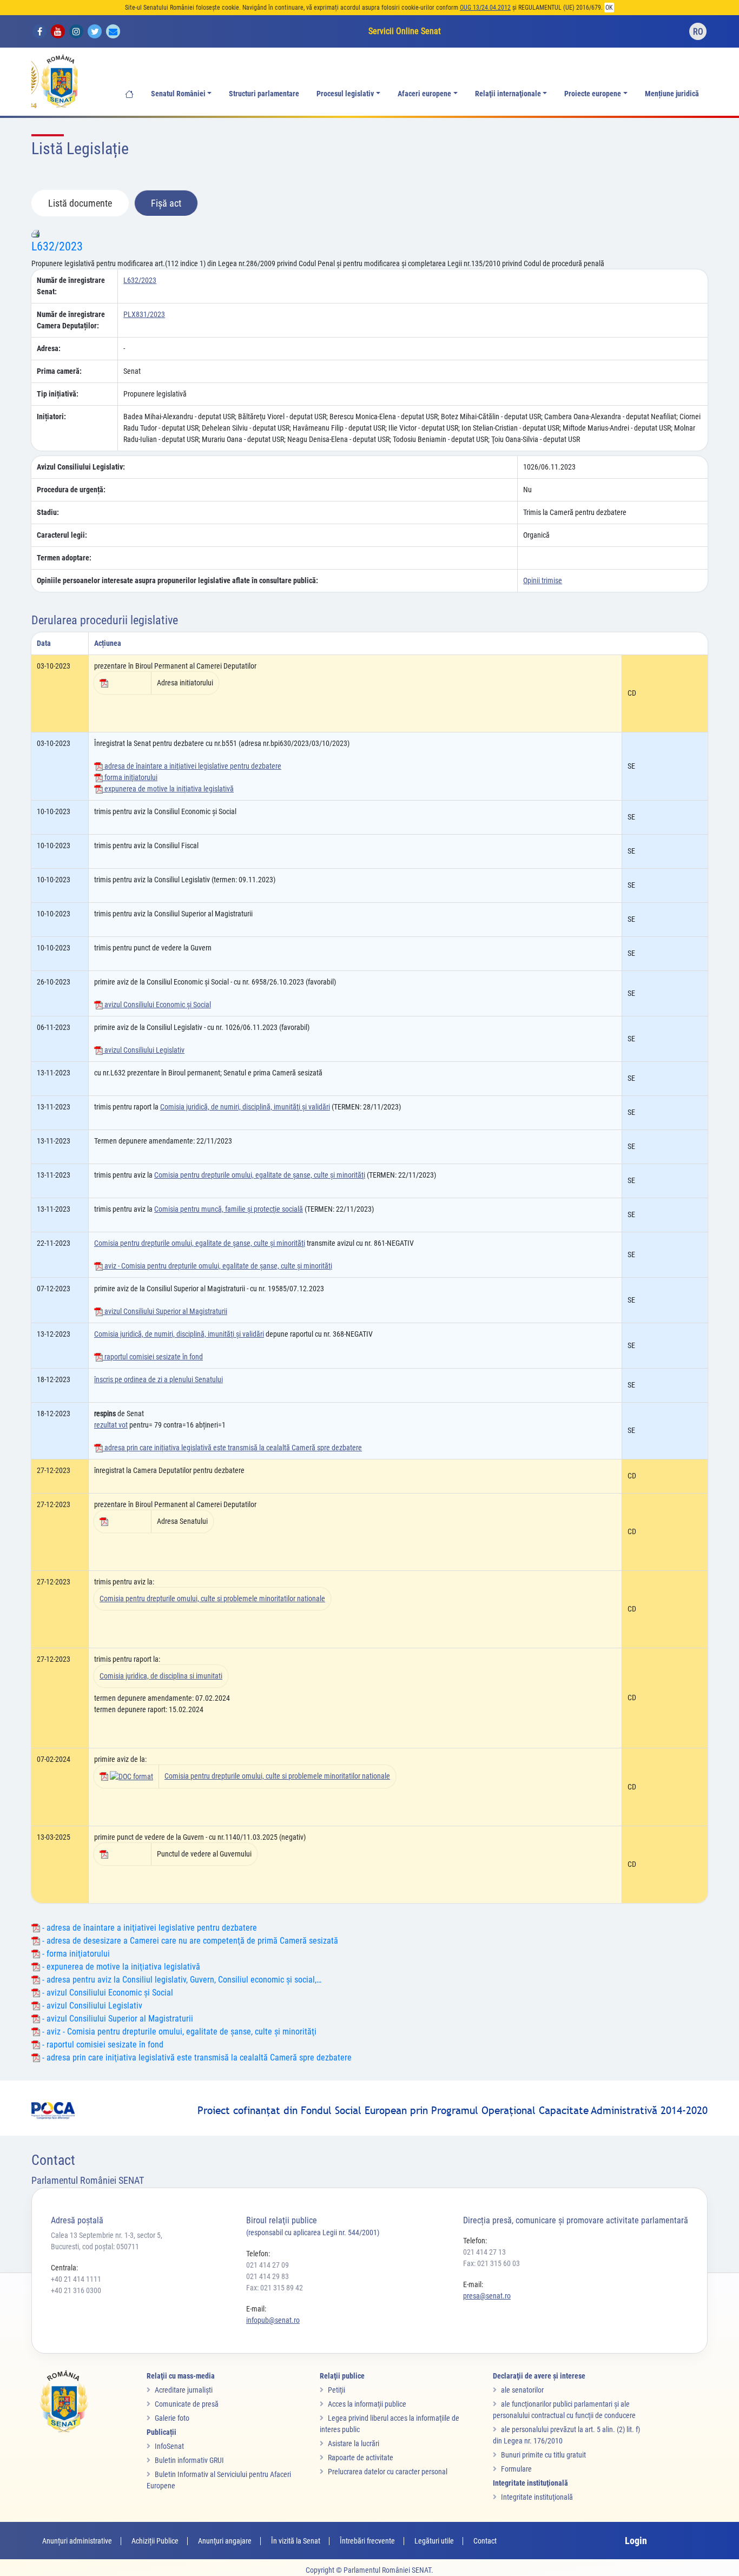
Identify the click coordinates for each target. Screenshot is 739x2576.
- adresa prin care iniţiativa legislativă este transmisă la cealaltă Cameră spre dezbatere (196, 2058)
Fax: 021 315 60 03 (491, 2263)
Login (636, 2541)
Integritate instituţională (537, 2497)
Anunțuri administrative (77, 2541)
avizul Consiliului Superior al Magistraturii (165, 1311)
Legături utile (434, 2541)
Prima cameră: (59, 371)
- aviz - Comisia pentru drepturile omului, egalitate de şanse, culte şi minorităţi (178, 2032)
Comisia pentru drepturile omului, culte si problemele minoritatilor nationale (212, 1599)
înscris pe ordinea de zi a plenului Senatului (159, 1379)
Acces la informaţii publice (367, 2404)
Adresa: (49, 348)
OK (609, 8)
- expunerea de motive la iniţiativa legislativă (120, 1967)
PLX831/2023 (144, 314)
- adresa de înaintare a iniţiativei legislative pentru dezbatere (149, 1928)
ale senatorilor (522, 2390)
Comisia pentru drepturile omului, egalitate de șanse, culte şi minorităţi (200, 1243)
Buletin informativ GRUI (189, 2460)
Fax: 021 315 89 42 (275, 2288)
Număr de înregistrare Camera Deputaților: (71, 320)
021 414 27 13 (484, 2252)
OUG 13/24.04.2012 (485, 8)
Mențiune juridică (672, 94)
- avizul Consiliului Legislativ (91, 2006)
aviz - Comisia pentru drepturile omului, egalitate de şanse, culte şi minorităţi (217, 1266)
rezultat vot (111, 1425)
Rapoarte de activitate (361, 2458)
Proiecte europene (593, 94)
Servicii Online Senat (405, 31)
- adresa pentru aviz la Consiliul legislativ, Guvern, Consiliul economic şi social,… (181, 1980)
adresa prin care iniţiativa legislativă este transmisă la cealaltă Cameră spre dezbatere (232, 1448)
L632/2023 (57, 246)
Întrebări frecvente (367, 2541)
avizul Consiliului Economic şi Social (157, 1005)
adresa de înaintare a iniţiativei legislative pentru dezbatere (192, 766)
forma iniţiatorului (130, 777)
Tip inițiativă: (58, 394)
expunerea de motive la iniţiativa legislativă (168, 789)
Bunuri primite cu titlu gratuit (543, 2455)
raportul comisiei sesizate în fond (153, 1357)
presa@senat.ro (487, 2296)
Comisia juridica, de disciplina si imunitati (161, 1676)
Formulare (516, 2469)
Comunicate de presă (187, 2404)
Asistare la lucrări (354, 2443)
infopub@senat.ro (273, 2320)
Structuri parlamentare (264, 94)
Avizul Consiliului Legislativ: (81, 467)
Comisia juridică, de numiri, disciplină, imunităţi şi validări (245, 1107)
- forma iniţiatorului (75, 1954)
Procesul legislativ (345, 94)
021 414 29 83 (268, 2276)
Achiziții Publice (155, 2541)
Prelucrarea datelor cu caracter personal (388, 2472)
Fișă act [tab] (166, 203)
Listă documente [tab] (80, 203)
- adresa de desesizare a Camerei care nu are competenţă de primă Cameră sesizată (189, 1941)
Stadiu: (48, 512)
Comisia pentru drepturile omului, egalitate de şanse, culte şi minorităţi (260, 1175)
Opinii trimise (543, 580)
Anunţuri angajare (225, 2541)
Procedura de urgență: (71, 490)
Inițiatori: (51, 417)
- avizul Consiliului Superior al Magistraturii (117, 2019)
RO (698, 32)
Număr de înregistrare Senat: (71, 286)
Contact (485, 2541)
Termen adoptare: (64, 558)
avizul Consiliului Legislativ (144, 1050)
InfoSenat (169, 2446)
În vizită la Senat (296, 2541)
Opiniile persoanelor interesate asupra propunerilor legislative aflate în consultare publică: (177, 580)
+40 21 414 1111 (76, 2279)
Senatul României (178, 94)
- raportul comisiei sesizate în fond (102, 2045)
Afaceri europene (424, 94)
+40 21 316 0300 (76, 2290)
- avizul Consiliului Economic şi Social (107, 1993)
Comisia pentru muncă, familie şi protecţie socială (229, 1209)
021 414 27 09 (268, 2265)
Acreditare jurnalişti (184, 2390)
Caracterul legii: (62, 535)
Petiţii (336, 2390)
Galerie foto (172, 2418)
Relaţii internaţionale (508, 94)
